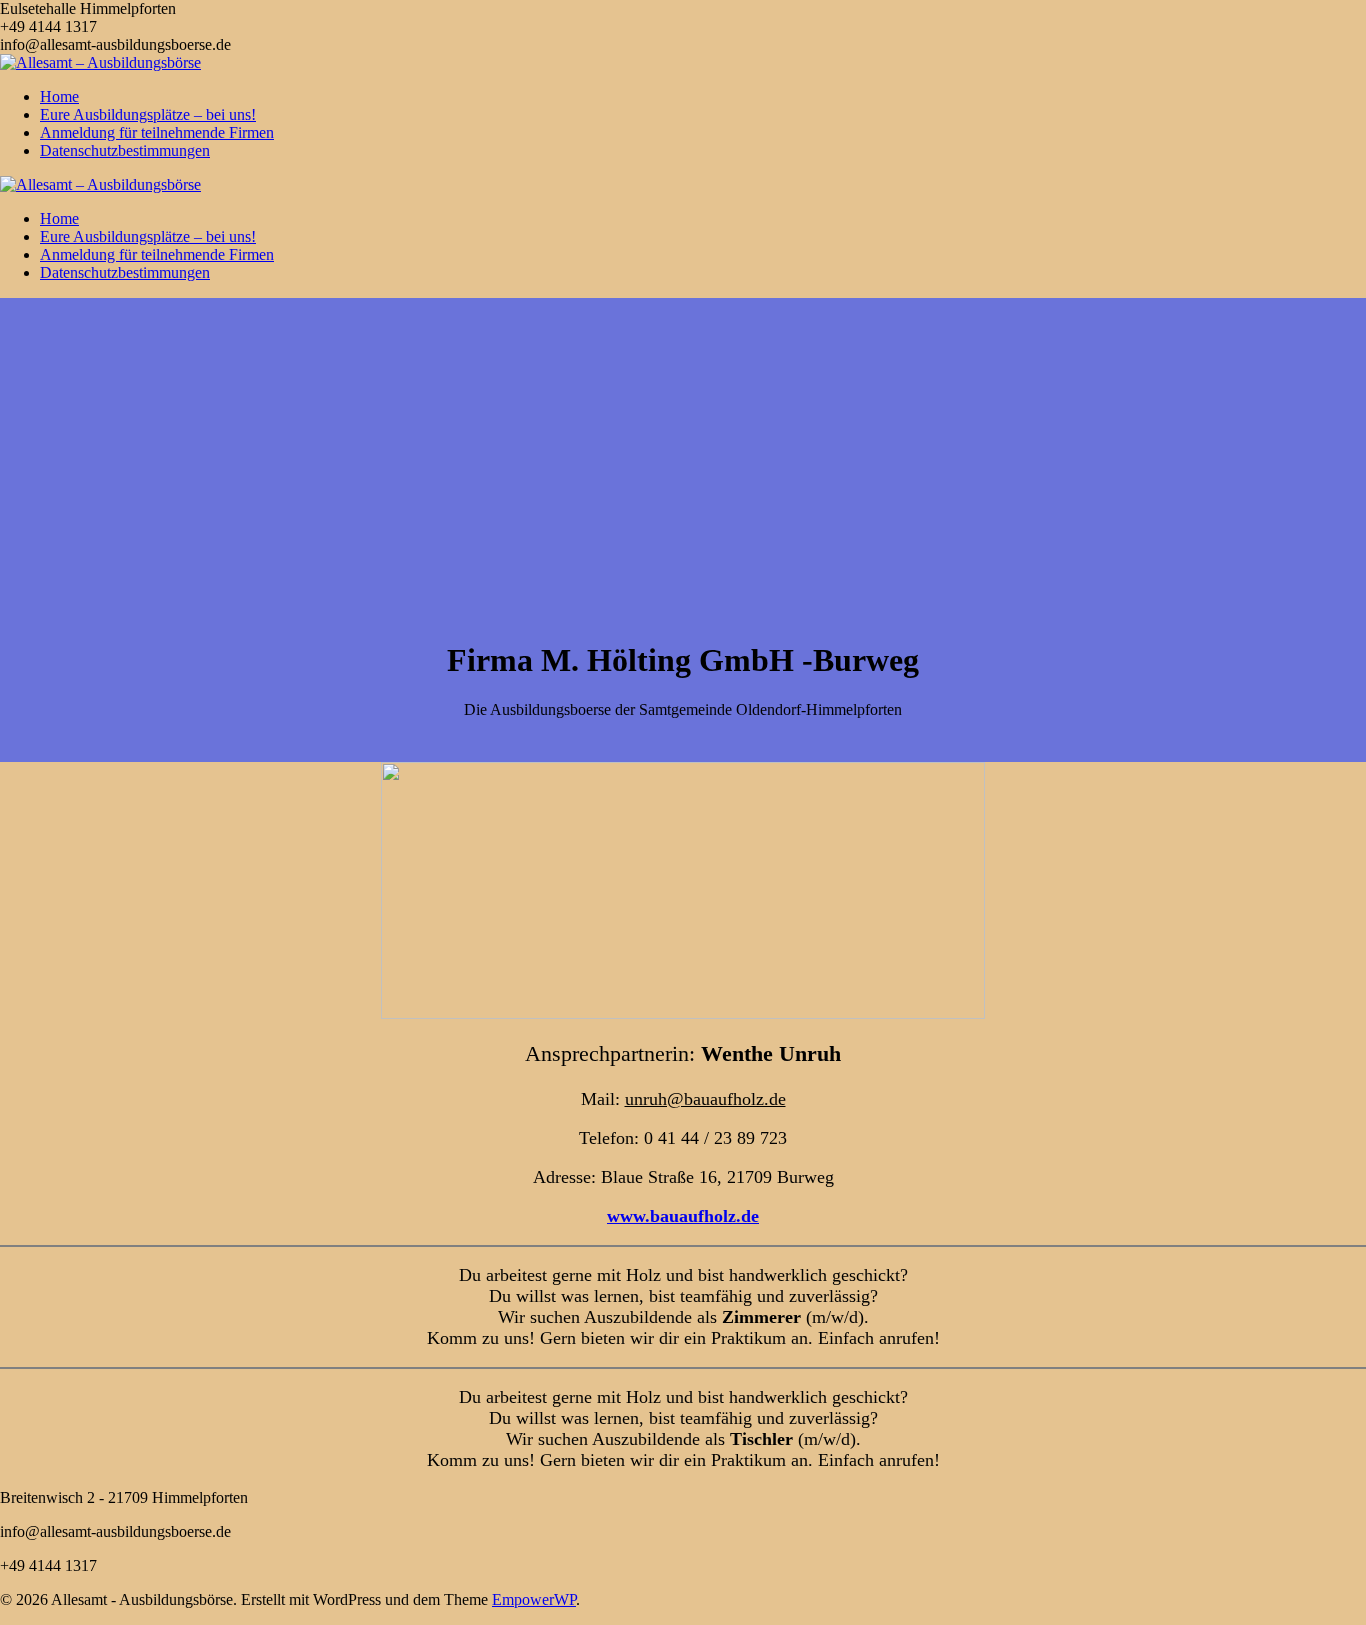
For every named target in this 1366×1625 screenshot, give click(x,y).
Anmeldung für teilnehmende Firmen (157, 132)
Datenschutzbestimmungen (125, 150)
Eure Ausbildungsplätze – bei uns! (148, 114)
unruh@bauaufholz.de (705, 1099)
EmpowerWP (534, 1599)
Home (59, 96)
